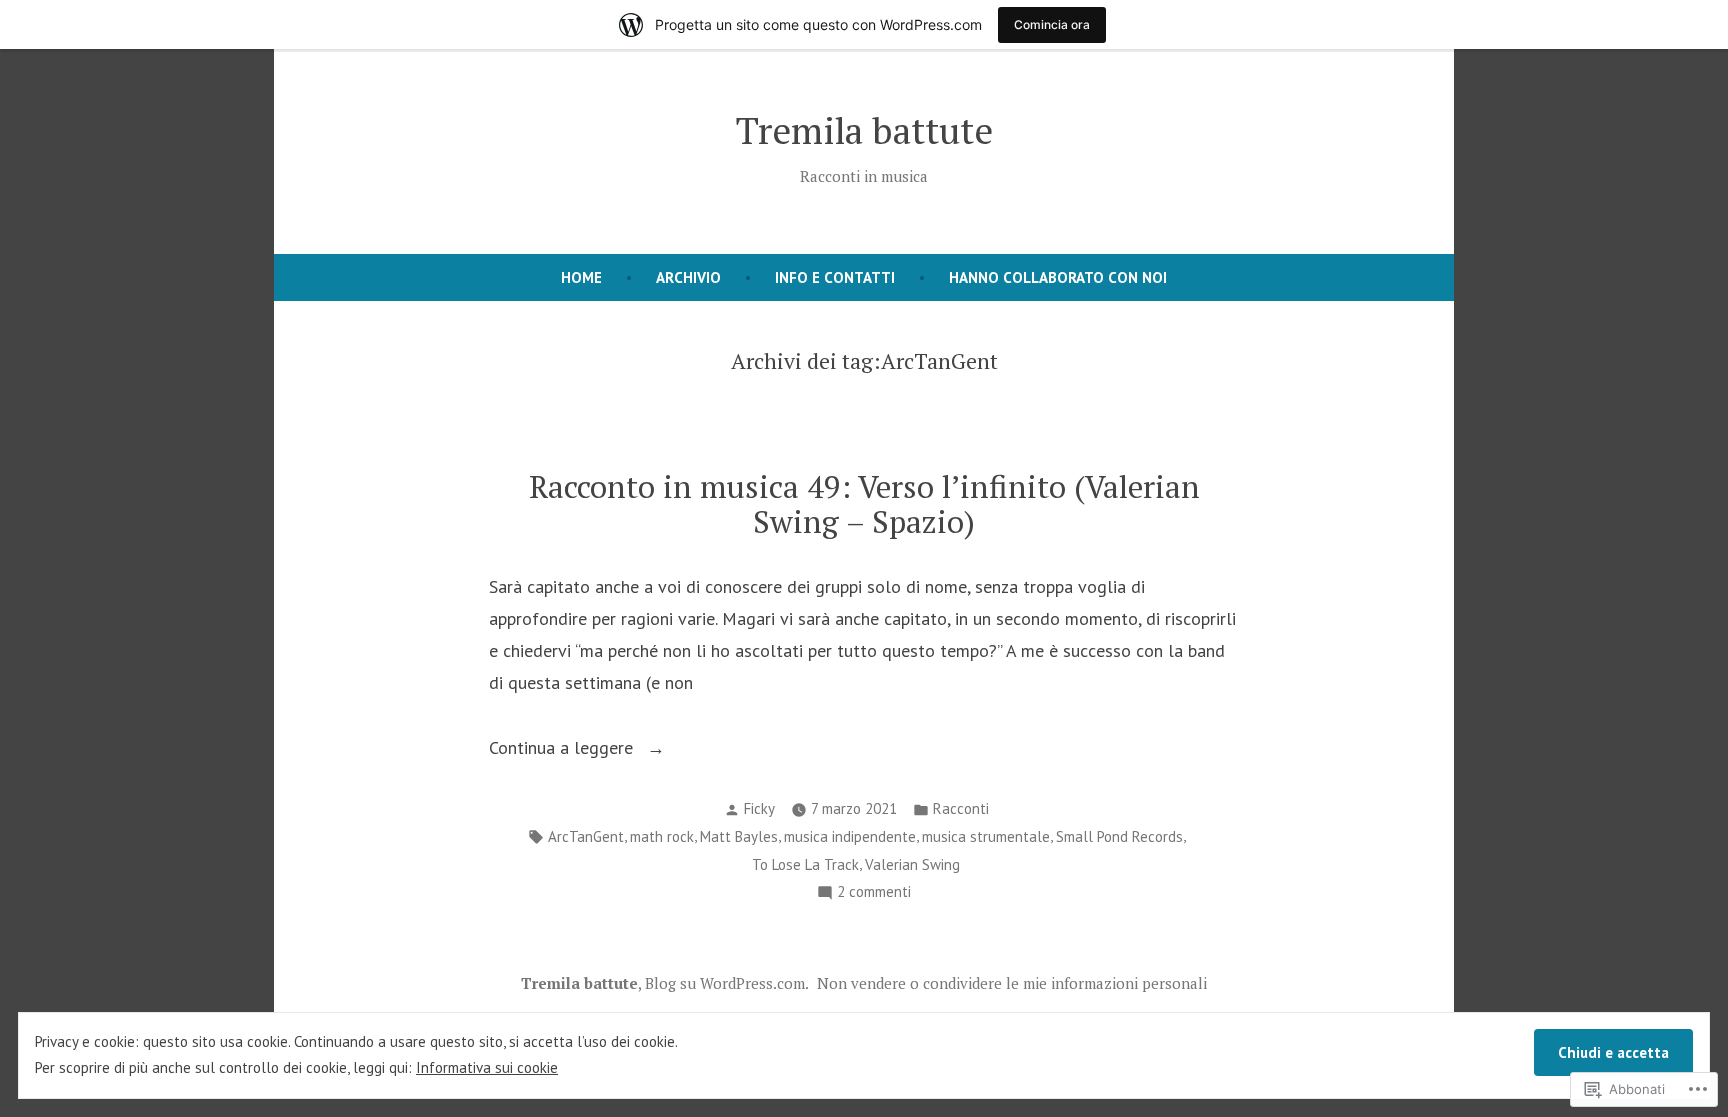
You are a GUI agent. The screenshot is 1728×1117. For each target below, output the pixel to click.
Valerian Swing (912, 864)
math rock (662, 836)
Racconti (961, 808)
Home (581, 277)
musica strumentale (986, 836)
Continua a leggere (563, 749)
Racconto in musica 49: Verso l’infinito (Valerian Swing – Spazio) (864, 504)
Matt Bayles (739, 836)
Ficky (759, 808)
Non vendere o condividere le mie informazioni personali (1012, 983)
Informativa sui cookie (487, 1067)
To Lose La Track (805, 864)
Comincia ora (1052, 24)
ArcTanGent (586, 836)
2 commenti (874, 893)
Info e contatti (835, 277)
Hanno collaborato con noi (1058, 277)
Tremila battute (864, 130)
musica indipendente (850, 836)
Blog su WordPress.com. (727, 983)
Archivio (688, 277)
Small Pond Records (1119, 836)
